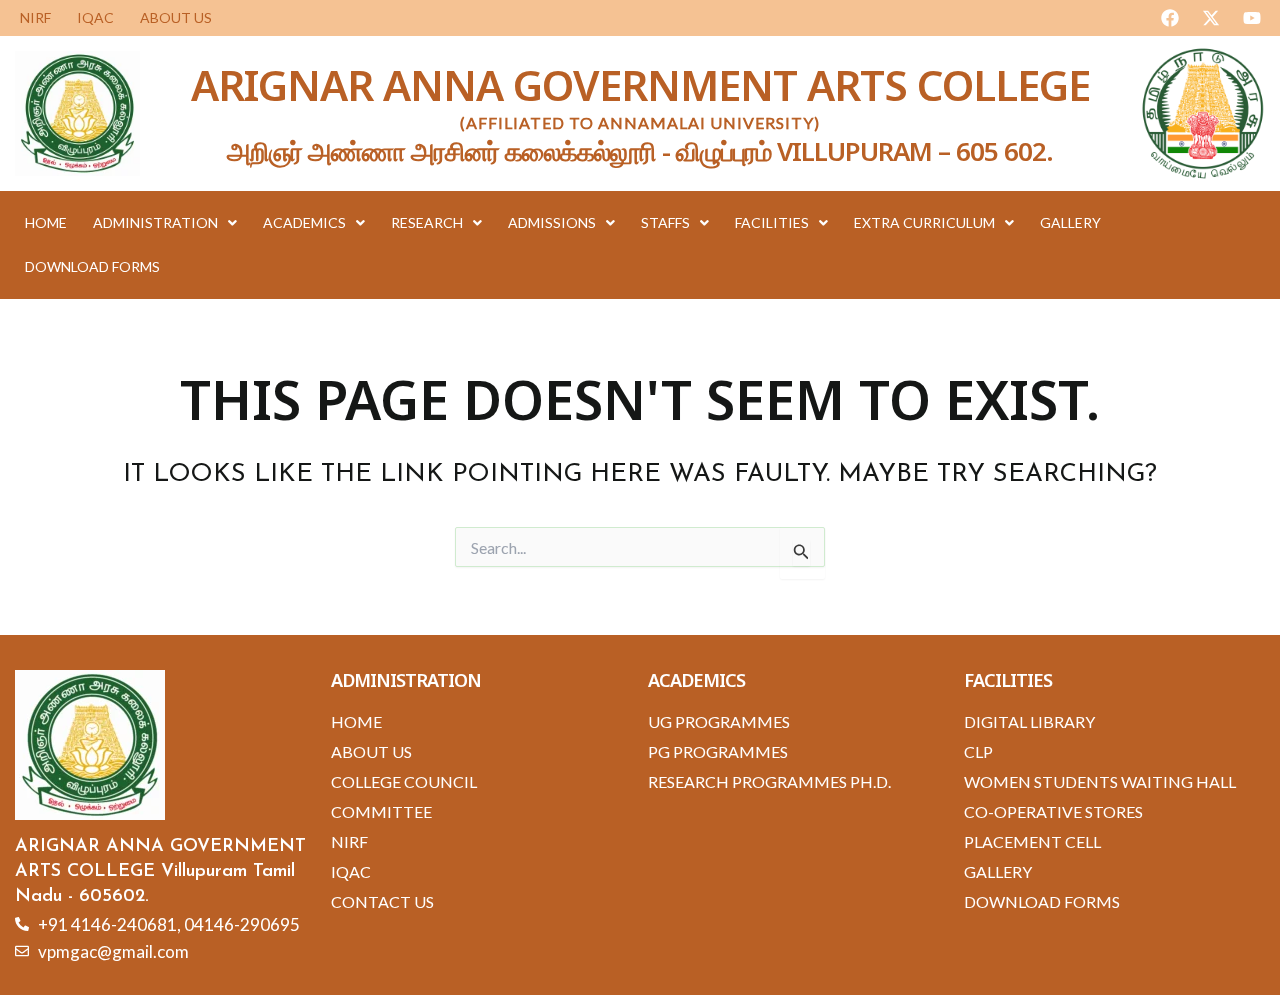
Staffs (665, 222)
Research (427, 222)
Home (46, 222)
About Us (176, 17)
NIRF (35, 17)
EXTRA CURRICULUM (924, 222)
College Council (404, 781)
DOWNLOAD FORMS (92, 266)
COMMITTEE (381, 811)
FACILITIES (772, 222)
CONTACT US (382, 901)
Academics (304, 222)
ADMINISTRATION (155, 222)
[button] (165, 223)
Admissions (552, 222)
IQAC (95, 17)
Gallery (1070, 222)
